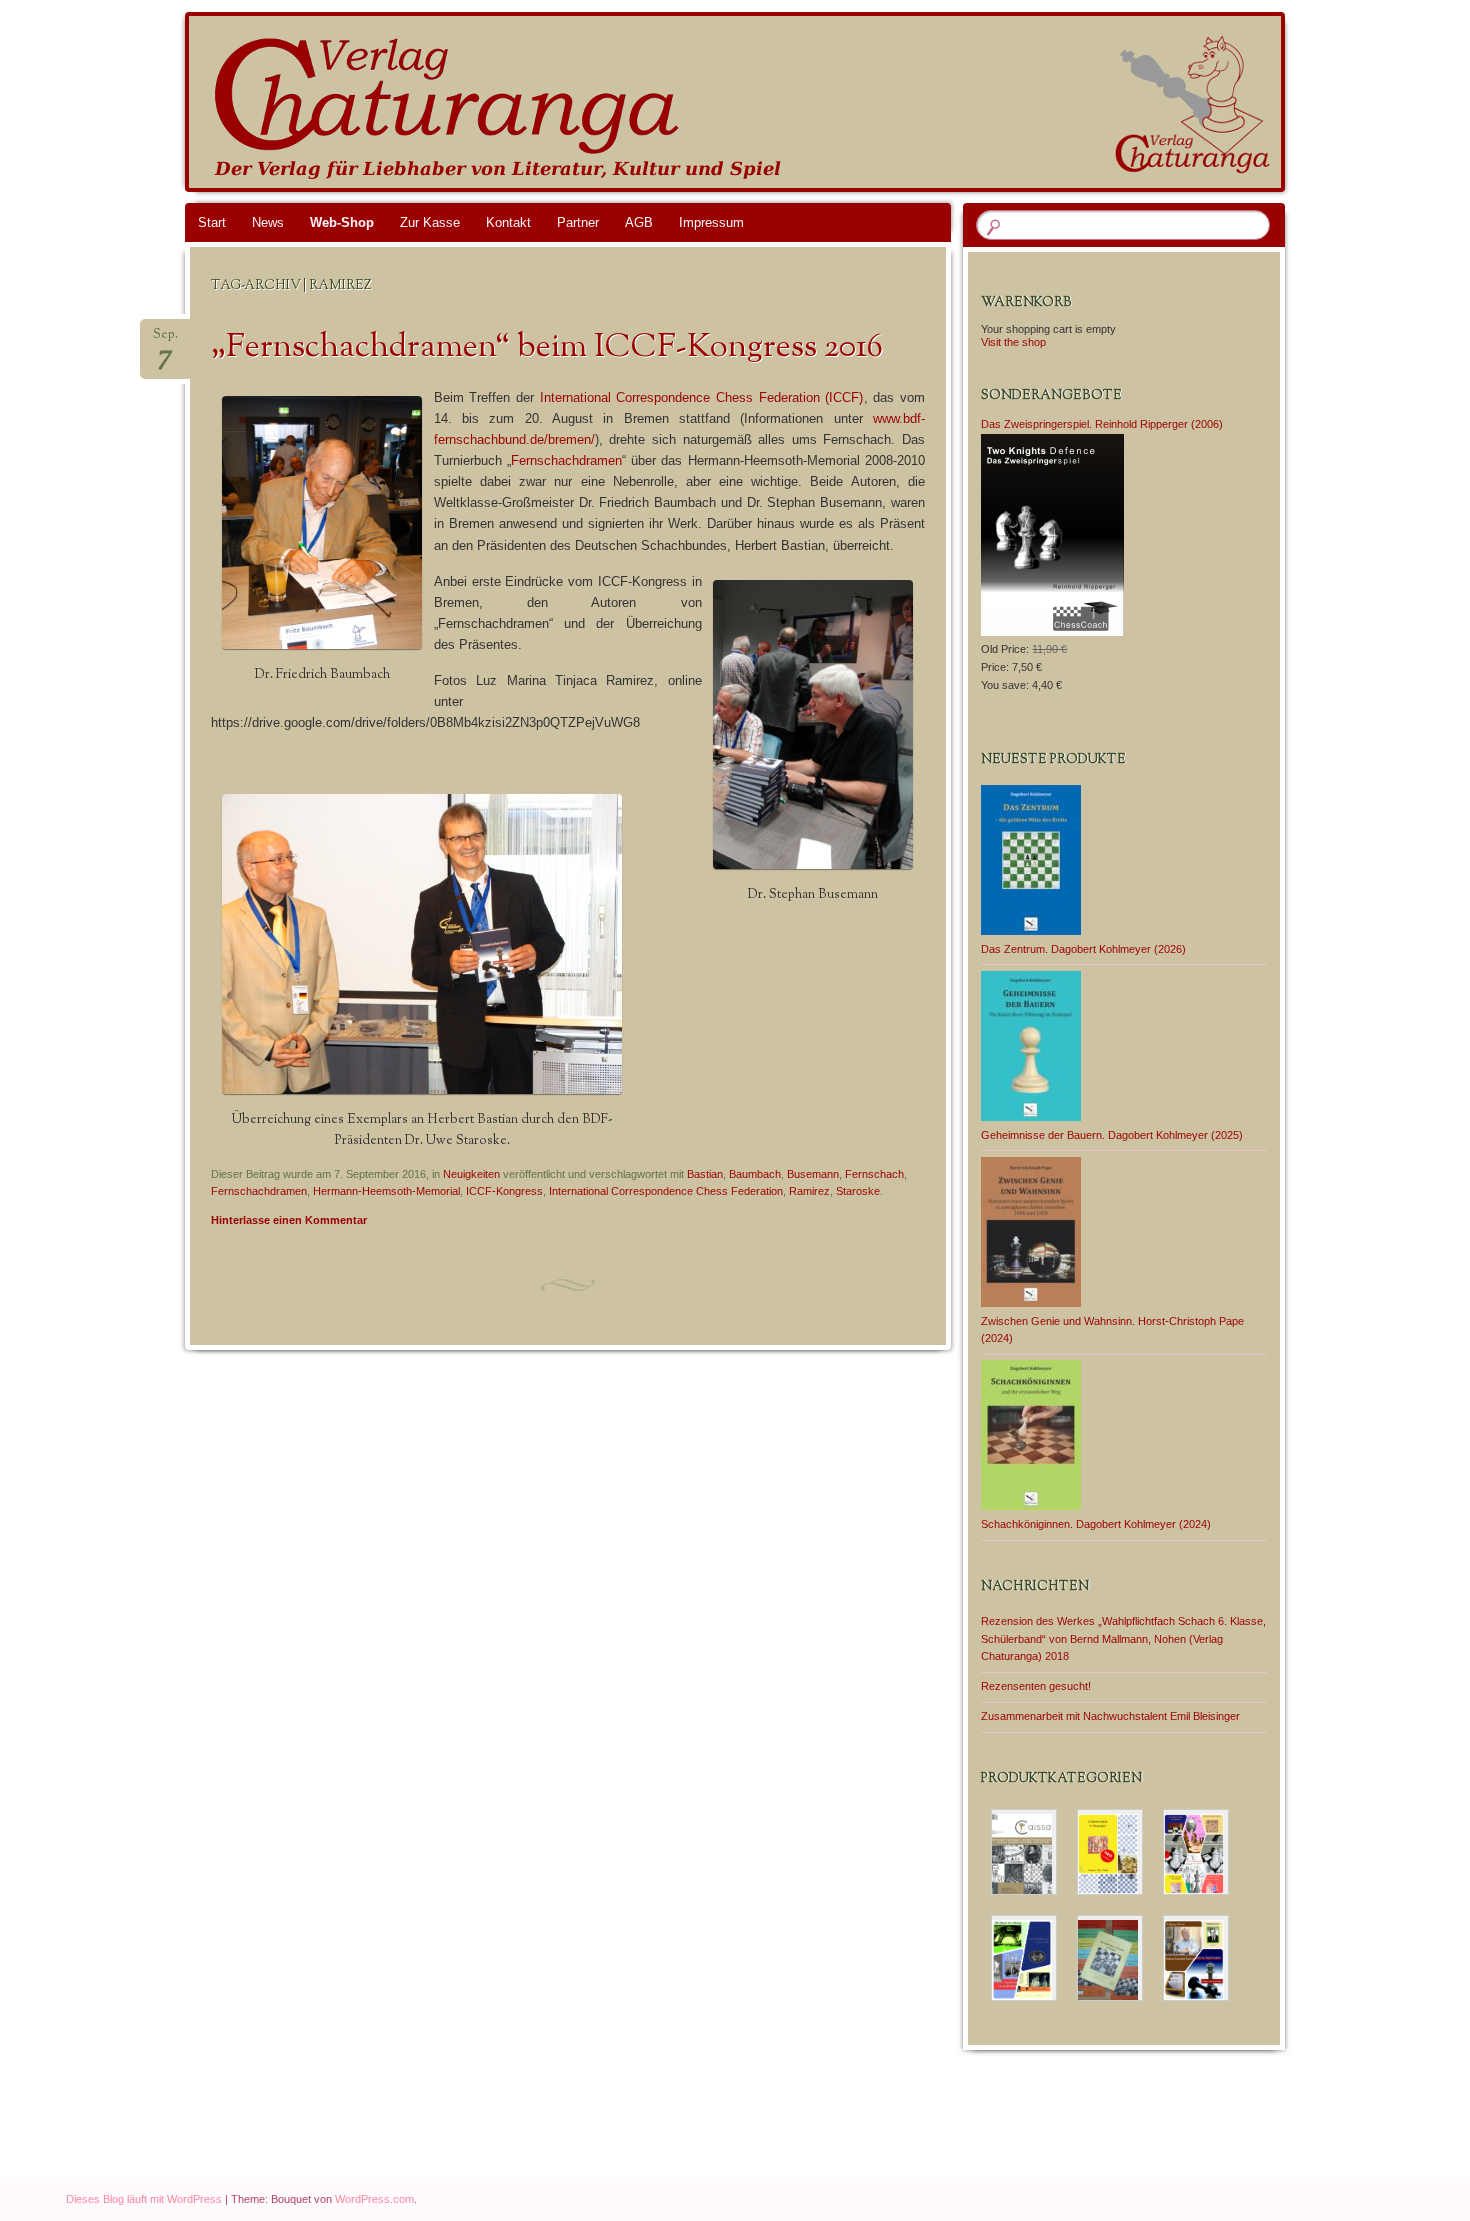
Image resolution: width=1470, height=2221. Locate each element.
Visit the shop (1013, 342)
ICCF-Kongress (504, 1191)
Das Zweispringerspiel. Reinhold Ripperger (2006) (1102, 424)
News (268, 222)
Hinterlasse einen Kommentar (289, 1220)
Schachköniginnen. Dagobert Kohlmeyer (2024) (1096, 1524)
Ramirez (809, 1191)
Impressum (711, 222)
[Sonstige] (1196, 1958)
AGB (639, 222)
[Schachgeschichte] (1024, 1958)
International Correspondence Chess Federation (666, 1191)
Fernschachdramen (566, 460)
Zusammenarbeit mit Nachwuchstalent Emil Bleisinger (1110, 1716)
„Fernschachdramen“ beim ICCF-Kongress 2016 (547, 348)
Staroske (858, 1191)
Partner (578, 222)
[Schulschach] (1110, 1958)
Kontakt (508, 222)
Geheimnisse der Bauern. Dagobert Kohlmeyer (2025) (1112, 1135)
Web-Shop (342, 222)
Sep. (165, 340)
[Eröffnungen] (1196, 1852)
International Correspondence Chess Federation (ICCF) (702, 397)
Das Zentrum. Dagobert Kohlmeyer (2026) (1083, 949)
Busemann (813, 1174)
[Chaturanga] (773, 102)
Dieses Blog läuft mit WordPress (144, 2199)
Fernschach (874, 1174)
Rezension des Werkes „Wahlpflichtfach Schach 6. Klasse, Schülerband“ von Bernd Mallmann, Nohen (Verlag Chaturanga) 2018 (1123, 1639)
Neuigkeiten (471, 1174)
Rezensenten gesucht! (1036, 1686)
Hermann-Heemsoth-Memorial (386, 1191)
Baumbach (755, 1174)
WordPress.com (374, 2199)
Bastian (705, 1174)
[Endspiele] (1110, 1852)
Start (212, 222)
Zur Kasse (430, 222)
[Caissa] (1024, 1852)
